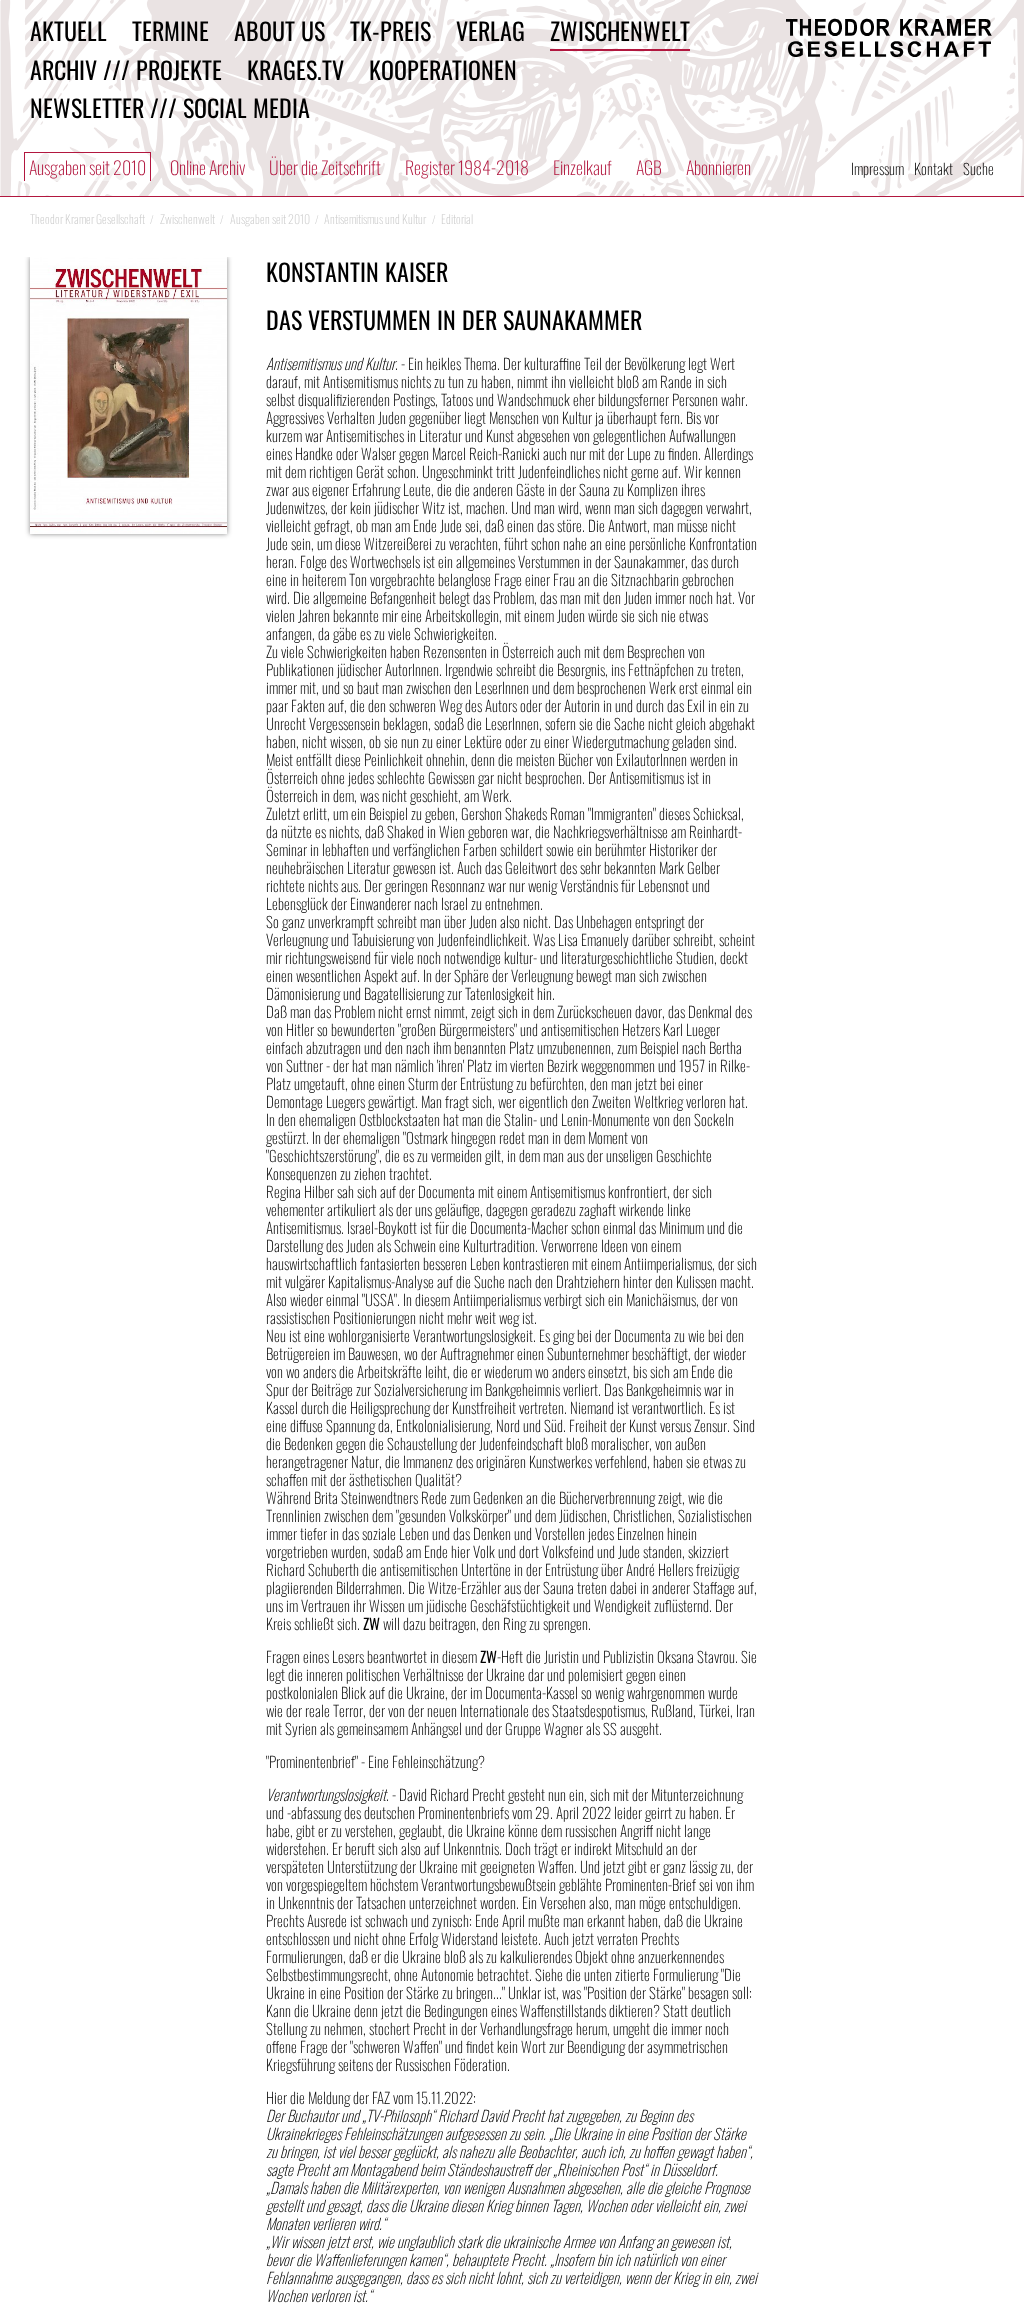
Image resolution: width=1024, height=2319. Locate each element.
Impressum (877, 168)
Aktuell (68, 30)
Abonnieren (718, 167)
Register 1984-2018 (467, 167)
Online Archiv (207, 167)
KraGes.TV (295, 69)
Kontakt (933, 168)
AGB (649, 167)
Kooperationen (443, 69)
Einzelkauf (582, 167)
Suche (978, 168)
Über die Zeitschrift (325, 167)
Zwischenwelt (620, 30)
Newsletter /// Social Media (170, 107)
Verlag (490, 30)
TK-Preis (390, 30)
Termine (170, 30)
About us (279, 30)
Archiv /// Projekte (126, 69)
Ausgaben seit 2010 (87, 167)
